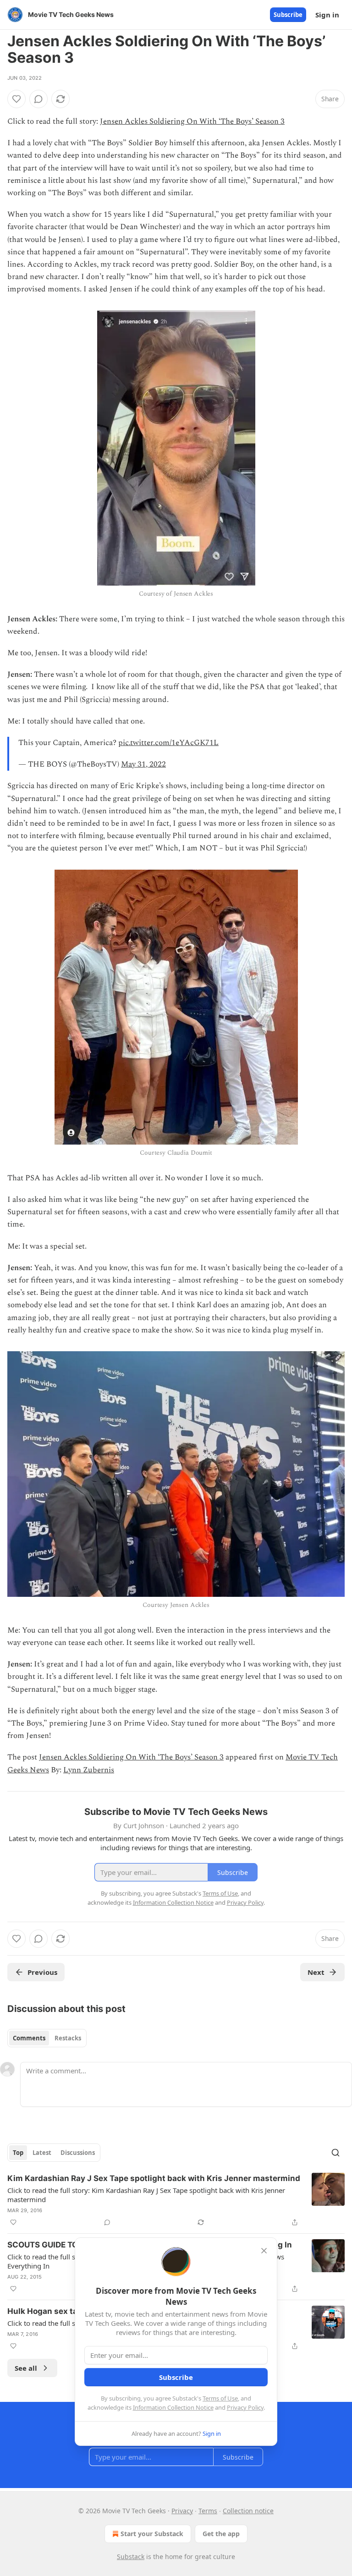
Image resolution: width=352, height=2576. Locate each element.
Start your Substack (152, 2534)
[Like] (16, 99)
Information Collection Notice (173, 2407)
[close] (264, 2251)
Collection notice (248, 2511)
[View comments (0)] (38, 99)
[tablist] (47, 2038)
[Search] (335, 2153)
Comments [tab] (29, 2038)
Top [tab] (18, 2153)
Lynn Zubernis (89, 1770)
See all (26, 2368)
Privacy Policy (245, 2407)
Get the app (221, 2534)
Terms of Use (220, 2398)
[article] (176, 2200)
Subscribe (288, 15)
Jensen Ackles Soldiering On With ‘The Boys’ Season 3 (192, 121)
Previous (42, 1972)
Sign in (327, 15)
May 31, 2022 (143, 764)
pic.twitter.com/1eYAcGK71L (168, 743)
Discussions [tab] (78, 2153)
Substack (131, 2557)
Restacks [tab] (68, 2038)
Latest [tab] (42, 2153)
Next (316, 1972)
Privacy (182, 2511)
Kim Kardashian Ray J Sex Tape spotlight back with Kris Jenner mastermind (154, 2178)
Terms (208, 2511)
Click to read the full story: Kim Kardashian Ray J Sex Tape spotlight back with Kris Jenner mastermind (146, 2195)
